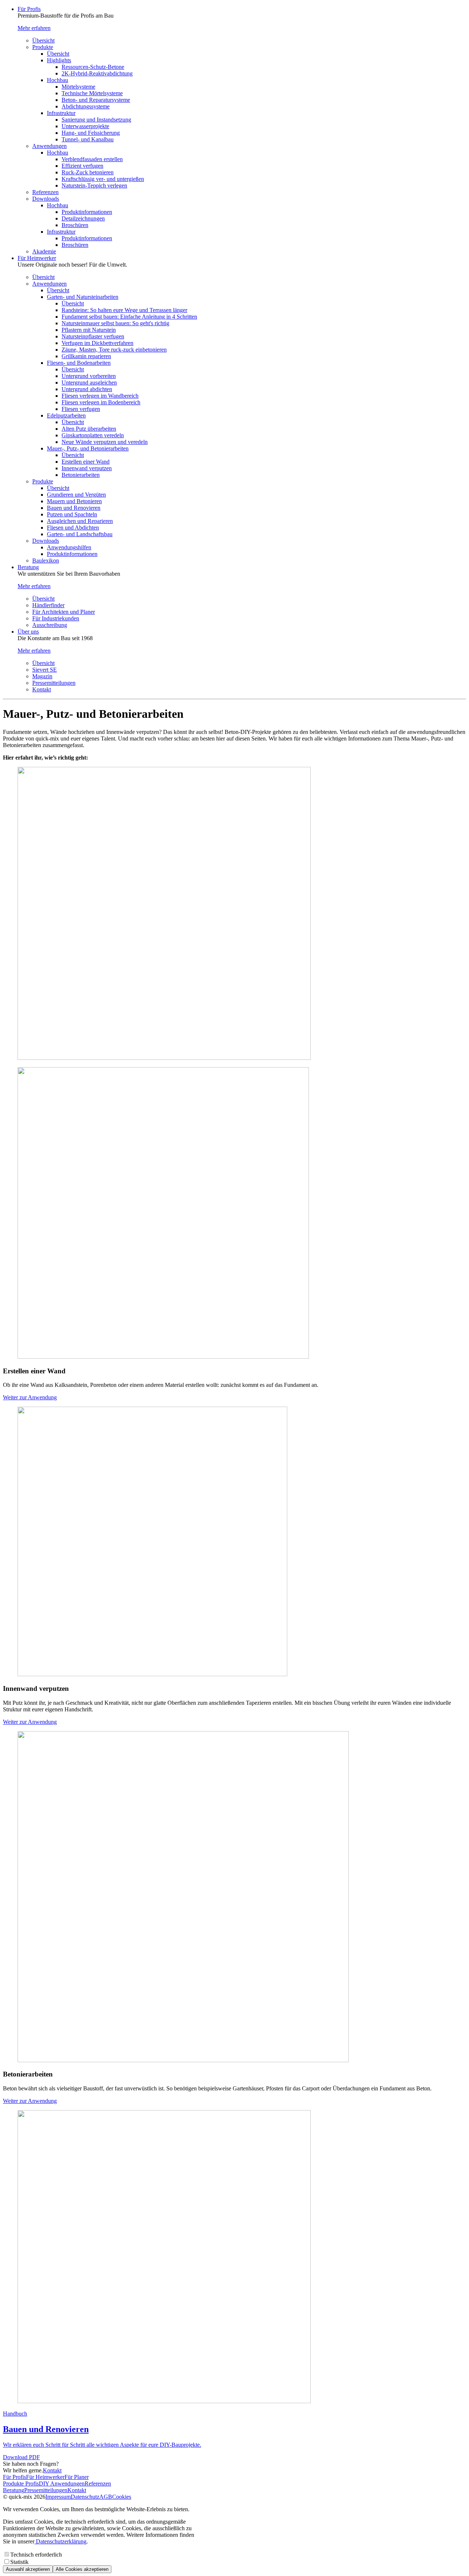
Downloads (46, 199)
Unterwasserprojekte (85, 126)
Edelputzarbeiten (66, 415)
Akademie (44, 251)
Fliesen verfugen (81, 409)
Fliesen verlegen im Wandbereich (100, 396)
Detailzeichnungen (83, 218)
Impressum (58, 2497)
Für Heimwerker (37, 258)
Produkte (43, 47)
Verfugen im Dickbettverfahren (97, 343)
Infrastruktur (61, 113)
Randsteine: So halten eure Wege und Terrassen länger (124, 310)
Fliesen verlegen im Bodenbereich (101, 402)
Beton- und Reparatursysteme (96, 100)
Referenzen (45, 192)
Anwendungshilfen (69, 547)
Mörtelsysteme (78, 87)
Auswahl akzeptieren (28, 2569)
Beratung (28, 567)
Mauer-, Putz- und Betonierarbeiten (88, 448)
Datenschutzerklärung (60, 2541)
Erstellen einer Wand (86, 462)
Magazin (42, 676)
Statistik (19, 2562)
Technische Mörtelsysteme (92, 93)
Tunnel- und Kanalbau (88, 139)
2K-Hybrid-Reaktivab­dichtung (97, 73)
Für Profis (29, 9)
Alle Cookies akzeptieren (82, 2569)
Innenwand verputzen (87, 468)
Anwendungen (49, 146)
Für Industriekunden (56, 618)
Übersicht (43, 40)
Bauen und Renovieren (74, 508)
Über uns (28, 632)
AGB (106, 2497)
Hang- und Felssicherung (91, 133)
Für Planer (77, 2477)
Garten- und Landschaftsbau (80, 534)
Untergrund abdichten (87, 389)
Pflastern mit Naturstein (89, 330)
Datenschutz (85, 2497)
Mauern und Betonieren (74, 501)
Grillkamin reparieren (86, 356)
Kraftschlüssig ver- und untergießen (103, 179)
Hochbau (58, 80)
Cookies (122, 2497)
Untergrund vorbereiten (89, 376)
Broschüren (75, 225)
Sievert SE (45, 670)
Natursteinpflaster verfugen (93, 336)
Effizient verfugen (82, 166)
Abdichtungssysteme (86, 106)
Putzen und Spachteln (72, 514)
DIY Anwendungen (62, 2484)
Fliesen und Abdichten (73, 528)
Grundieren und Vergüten (76, 495)
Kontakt (42, 689)
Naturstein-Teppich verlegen (94, 185)
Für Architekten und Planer (64, 612)
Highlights (59, 60)
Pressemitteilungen (54, 683)
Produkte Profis (21, 2484)
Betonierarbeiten (81, 475)
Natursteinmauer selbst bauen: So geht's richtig (115, 323)
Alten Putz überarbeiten (89, 429)
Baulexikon (46, 561)
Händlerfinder (48, 605)
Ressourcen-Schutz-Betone (93, 67)
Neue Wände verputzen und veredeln (105, 442)
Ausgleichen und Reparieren (80, 521)
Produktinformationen (87, 212)
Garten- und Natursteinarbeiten (83, 297)
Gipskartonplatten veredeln (93, 435)
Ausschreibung (50, 625)
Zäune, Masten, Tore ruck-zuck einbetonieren (114, 350)
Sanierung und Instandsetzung (96, 120)
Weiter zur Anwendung (30, 1397)
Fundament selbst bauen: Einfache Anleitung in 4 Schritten (129, 317)
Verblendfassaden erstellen (92, 159)
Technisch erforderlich (36, 2555)
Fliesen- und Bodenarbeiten (79, 363)
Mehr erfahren (34, 28)
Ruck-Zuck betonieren (88, 172)
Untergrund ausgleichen (89, 383)
